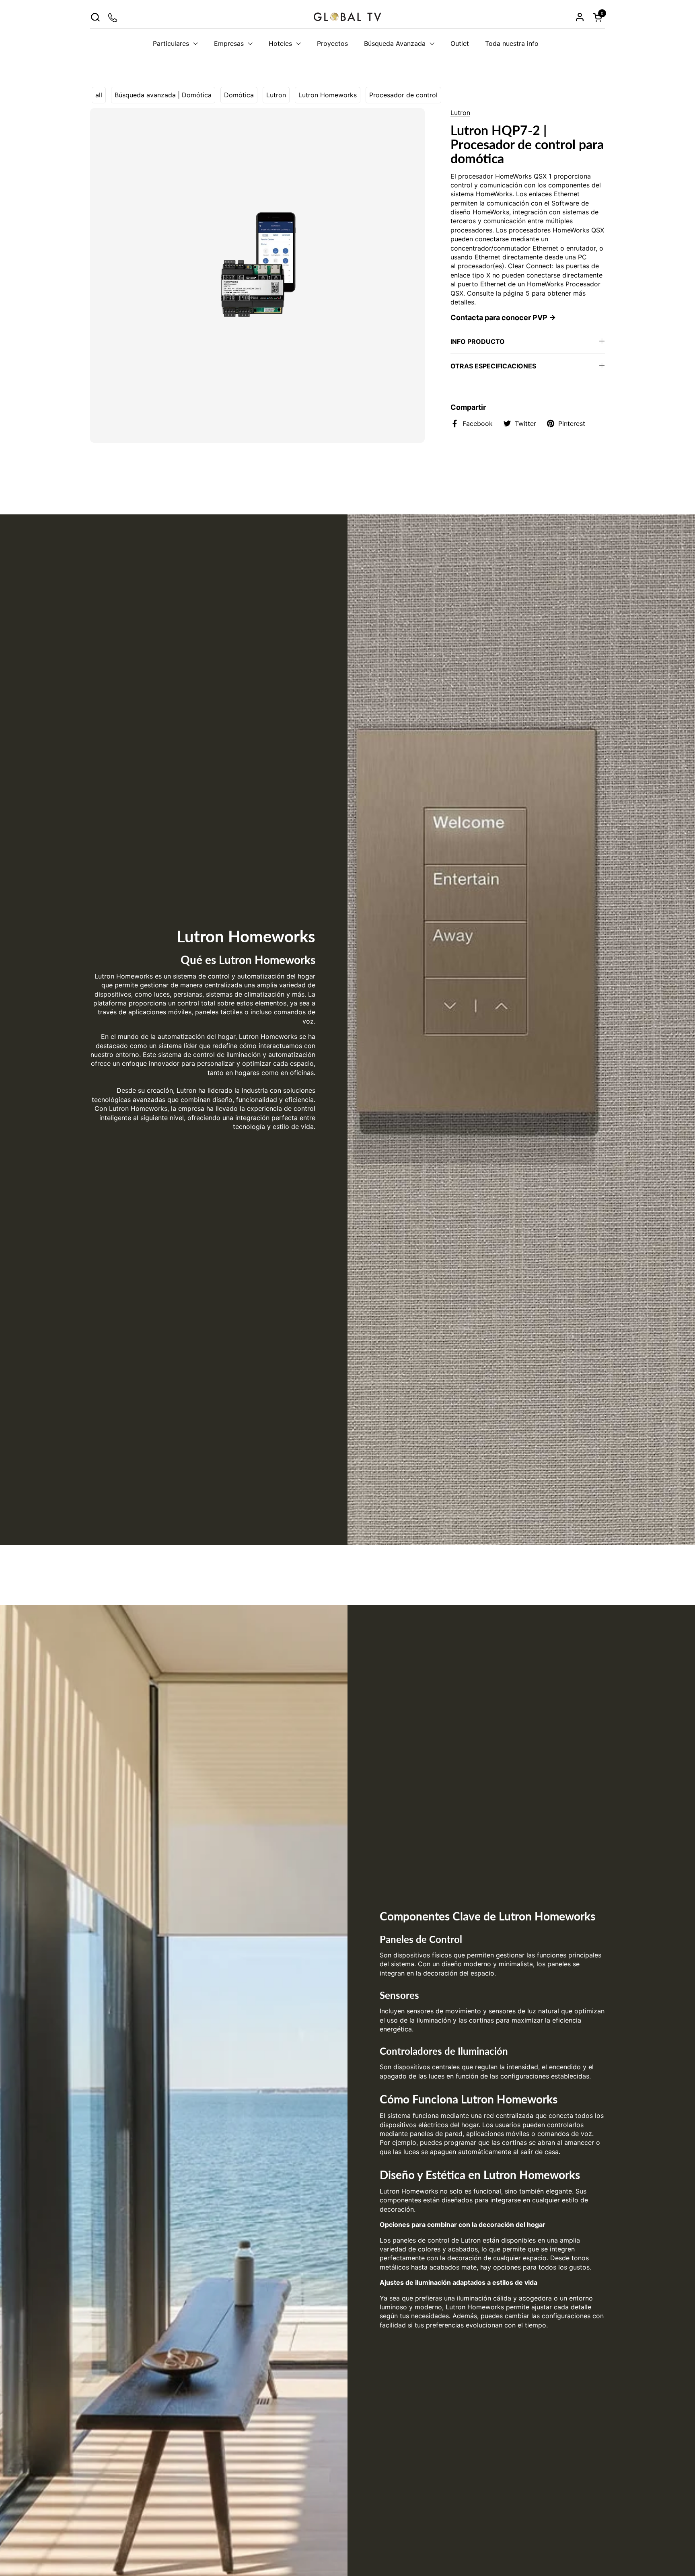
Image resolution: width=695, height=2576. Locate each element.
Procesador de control (403, 95)
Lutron (276, 95)
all (99, 95)
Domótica (239, 95)
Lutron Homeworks (328, 95)
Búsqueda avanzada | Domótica (163, 95)
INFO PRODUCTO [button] (478, 341)
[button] (95, 17)
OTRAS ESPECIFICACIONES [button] (493, 366)
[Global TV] (347, 17)
